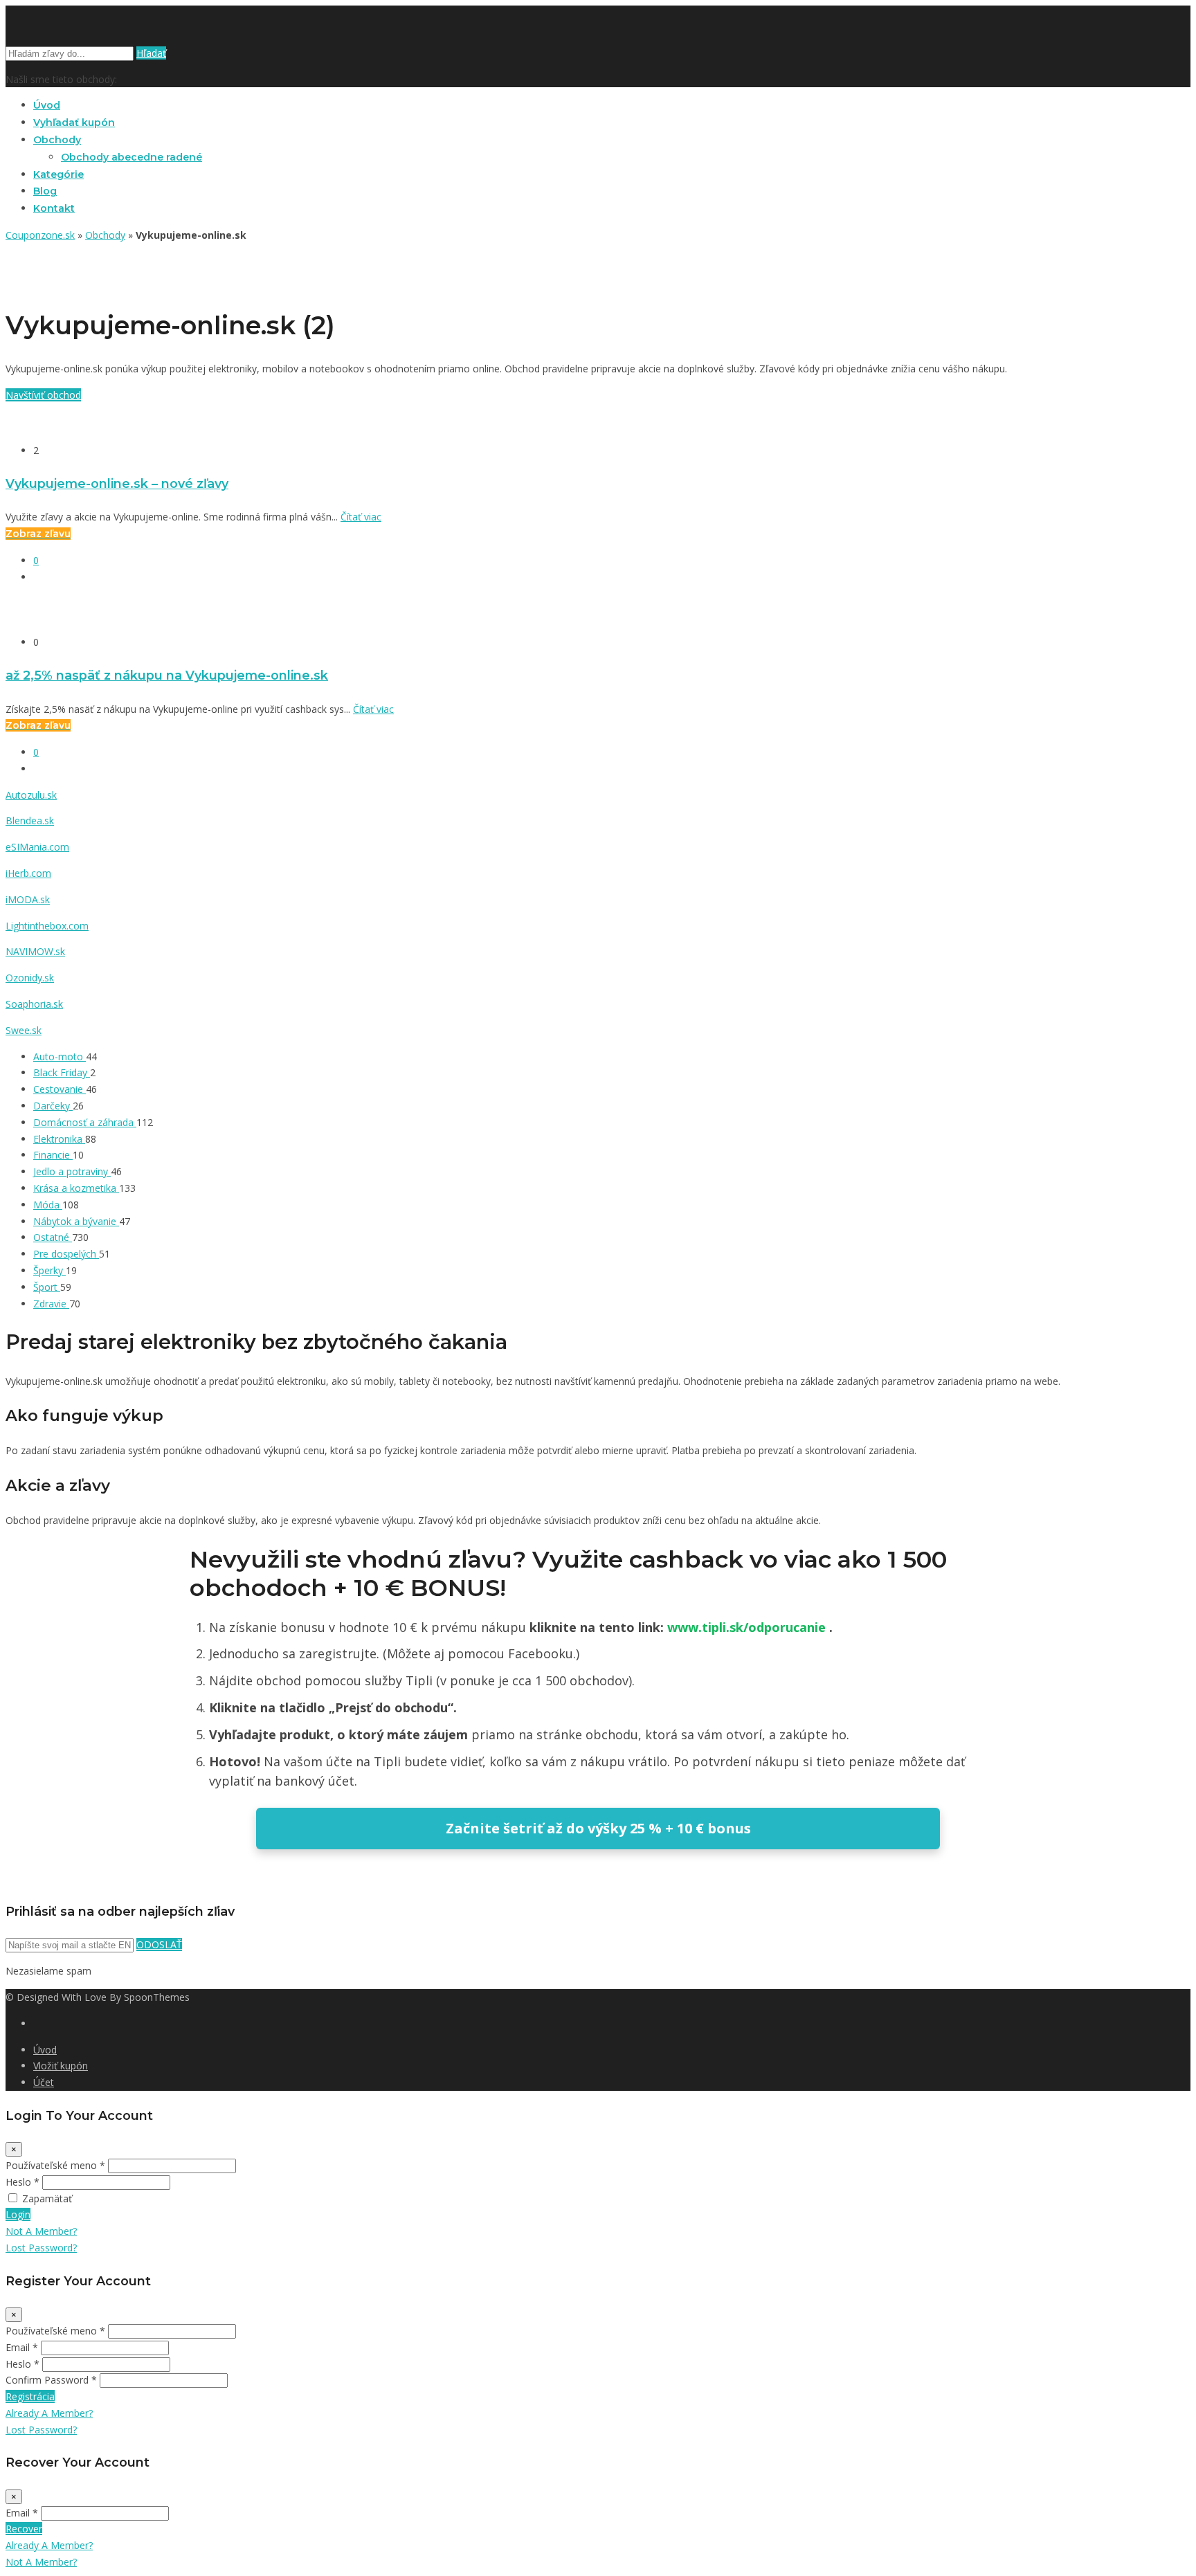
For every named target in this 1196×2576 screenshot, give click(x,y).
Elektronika (59, 1139)
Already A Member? (49, 2413)
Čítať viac (361, 517)
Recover (24, 2529)
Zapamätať (47, 2198)
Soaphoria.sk (34, 1004)
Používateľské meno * (55, 2165)
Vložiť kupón (61, 2066)
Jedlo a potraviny (72, 1171)
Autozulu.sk (31, 795)
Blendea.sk (30, 820)
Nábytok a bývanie (76, 1221)
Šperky (49, 1270)
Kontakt (54, 208)
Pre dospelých (66, 1254)
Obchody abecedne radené (132, 157)
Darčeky (53, 1106)
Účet (44, 2082)
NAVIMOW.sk (35, 951)
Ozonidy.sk (30, 978)
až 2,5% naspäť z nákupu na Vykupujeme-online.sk (167, 675)
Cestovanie (60, 1089)
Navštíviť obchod (43, 395)
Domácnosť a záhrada (85, 1122)
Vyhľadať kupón (74, 123)
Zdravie (51, 1304)
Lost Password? (41, 2248)
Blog (45, 191)
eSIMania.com (37, 847)
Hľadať (151, 53)
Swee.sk (24, 1030)
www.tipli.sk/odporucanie (748, 1627)
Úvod (47, 105)
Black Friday (62, 1072)
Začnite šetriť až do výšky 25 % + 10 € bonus (598, 1828)
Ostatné (53, 1237)
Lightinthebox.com (47, 926)
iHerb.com (28, 873)
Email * (22, 2347)
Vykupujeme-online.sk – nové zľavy (117, 483)
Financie (53, 1155)
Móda (48, 1205)
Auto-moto (60, 1056)
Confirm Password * (51, 2380)
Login (18, 2214)
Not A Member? (41, 2231)
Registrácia (30, 2396)
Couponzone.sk (40, 235)
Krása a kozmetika (76, 1188)
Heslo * (22, 2182)
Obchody (57, 140)
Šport (47, 1287)
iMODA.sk (28, 899)
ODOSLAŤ (159, 1944)
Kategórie (58, 174)
